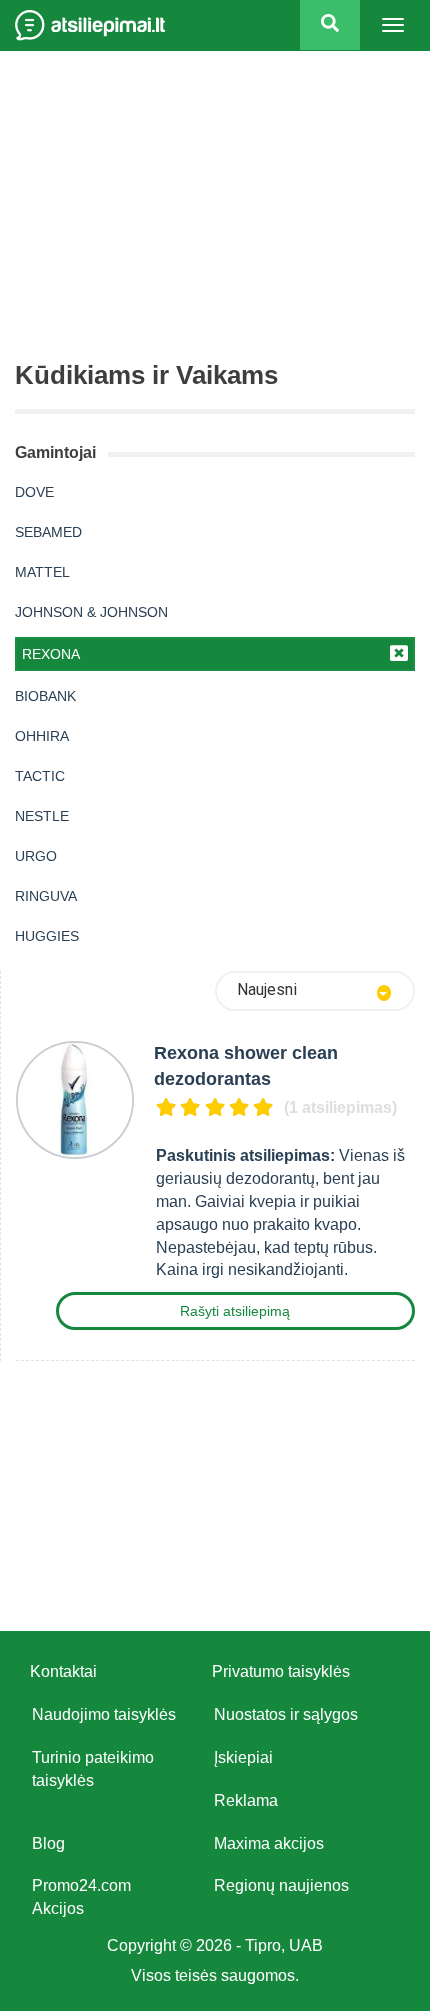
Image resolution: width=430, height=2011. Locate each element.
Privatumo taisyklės (281, 1671)
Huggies (47, 936)
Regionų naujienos (281, 1885)
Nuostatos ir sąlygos (286, 1714)
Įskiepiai (243, 1757)
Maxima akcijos (269, 1843)
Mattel (42, 572)
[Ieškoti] (330, 25)
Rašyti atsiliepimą (235, 1311)
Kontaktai (63, 1671)
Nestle (42, 816)
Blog (48, 1843)
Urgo (36, 856)
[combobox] (315, 991)
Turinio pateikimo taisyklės (93, 1769)
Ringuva (46, 896)
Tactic (40, 776)
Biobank (45, 696)
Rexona (51, 654)
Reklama (246, 1800)
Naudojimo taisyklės (104, 1714)
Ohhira (42, 736)
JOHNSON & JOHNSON (91, 612)
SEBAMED (48, 532)
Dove (34, 492)
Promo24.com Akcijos (81, 1897)
